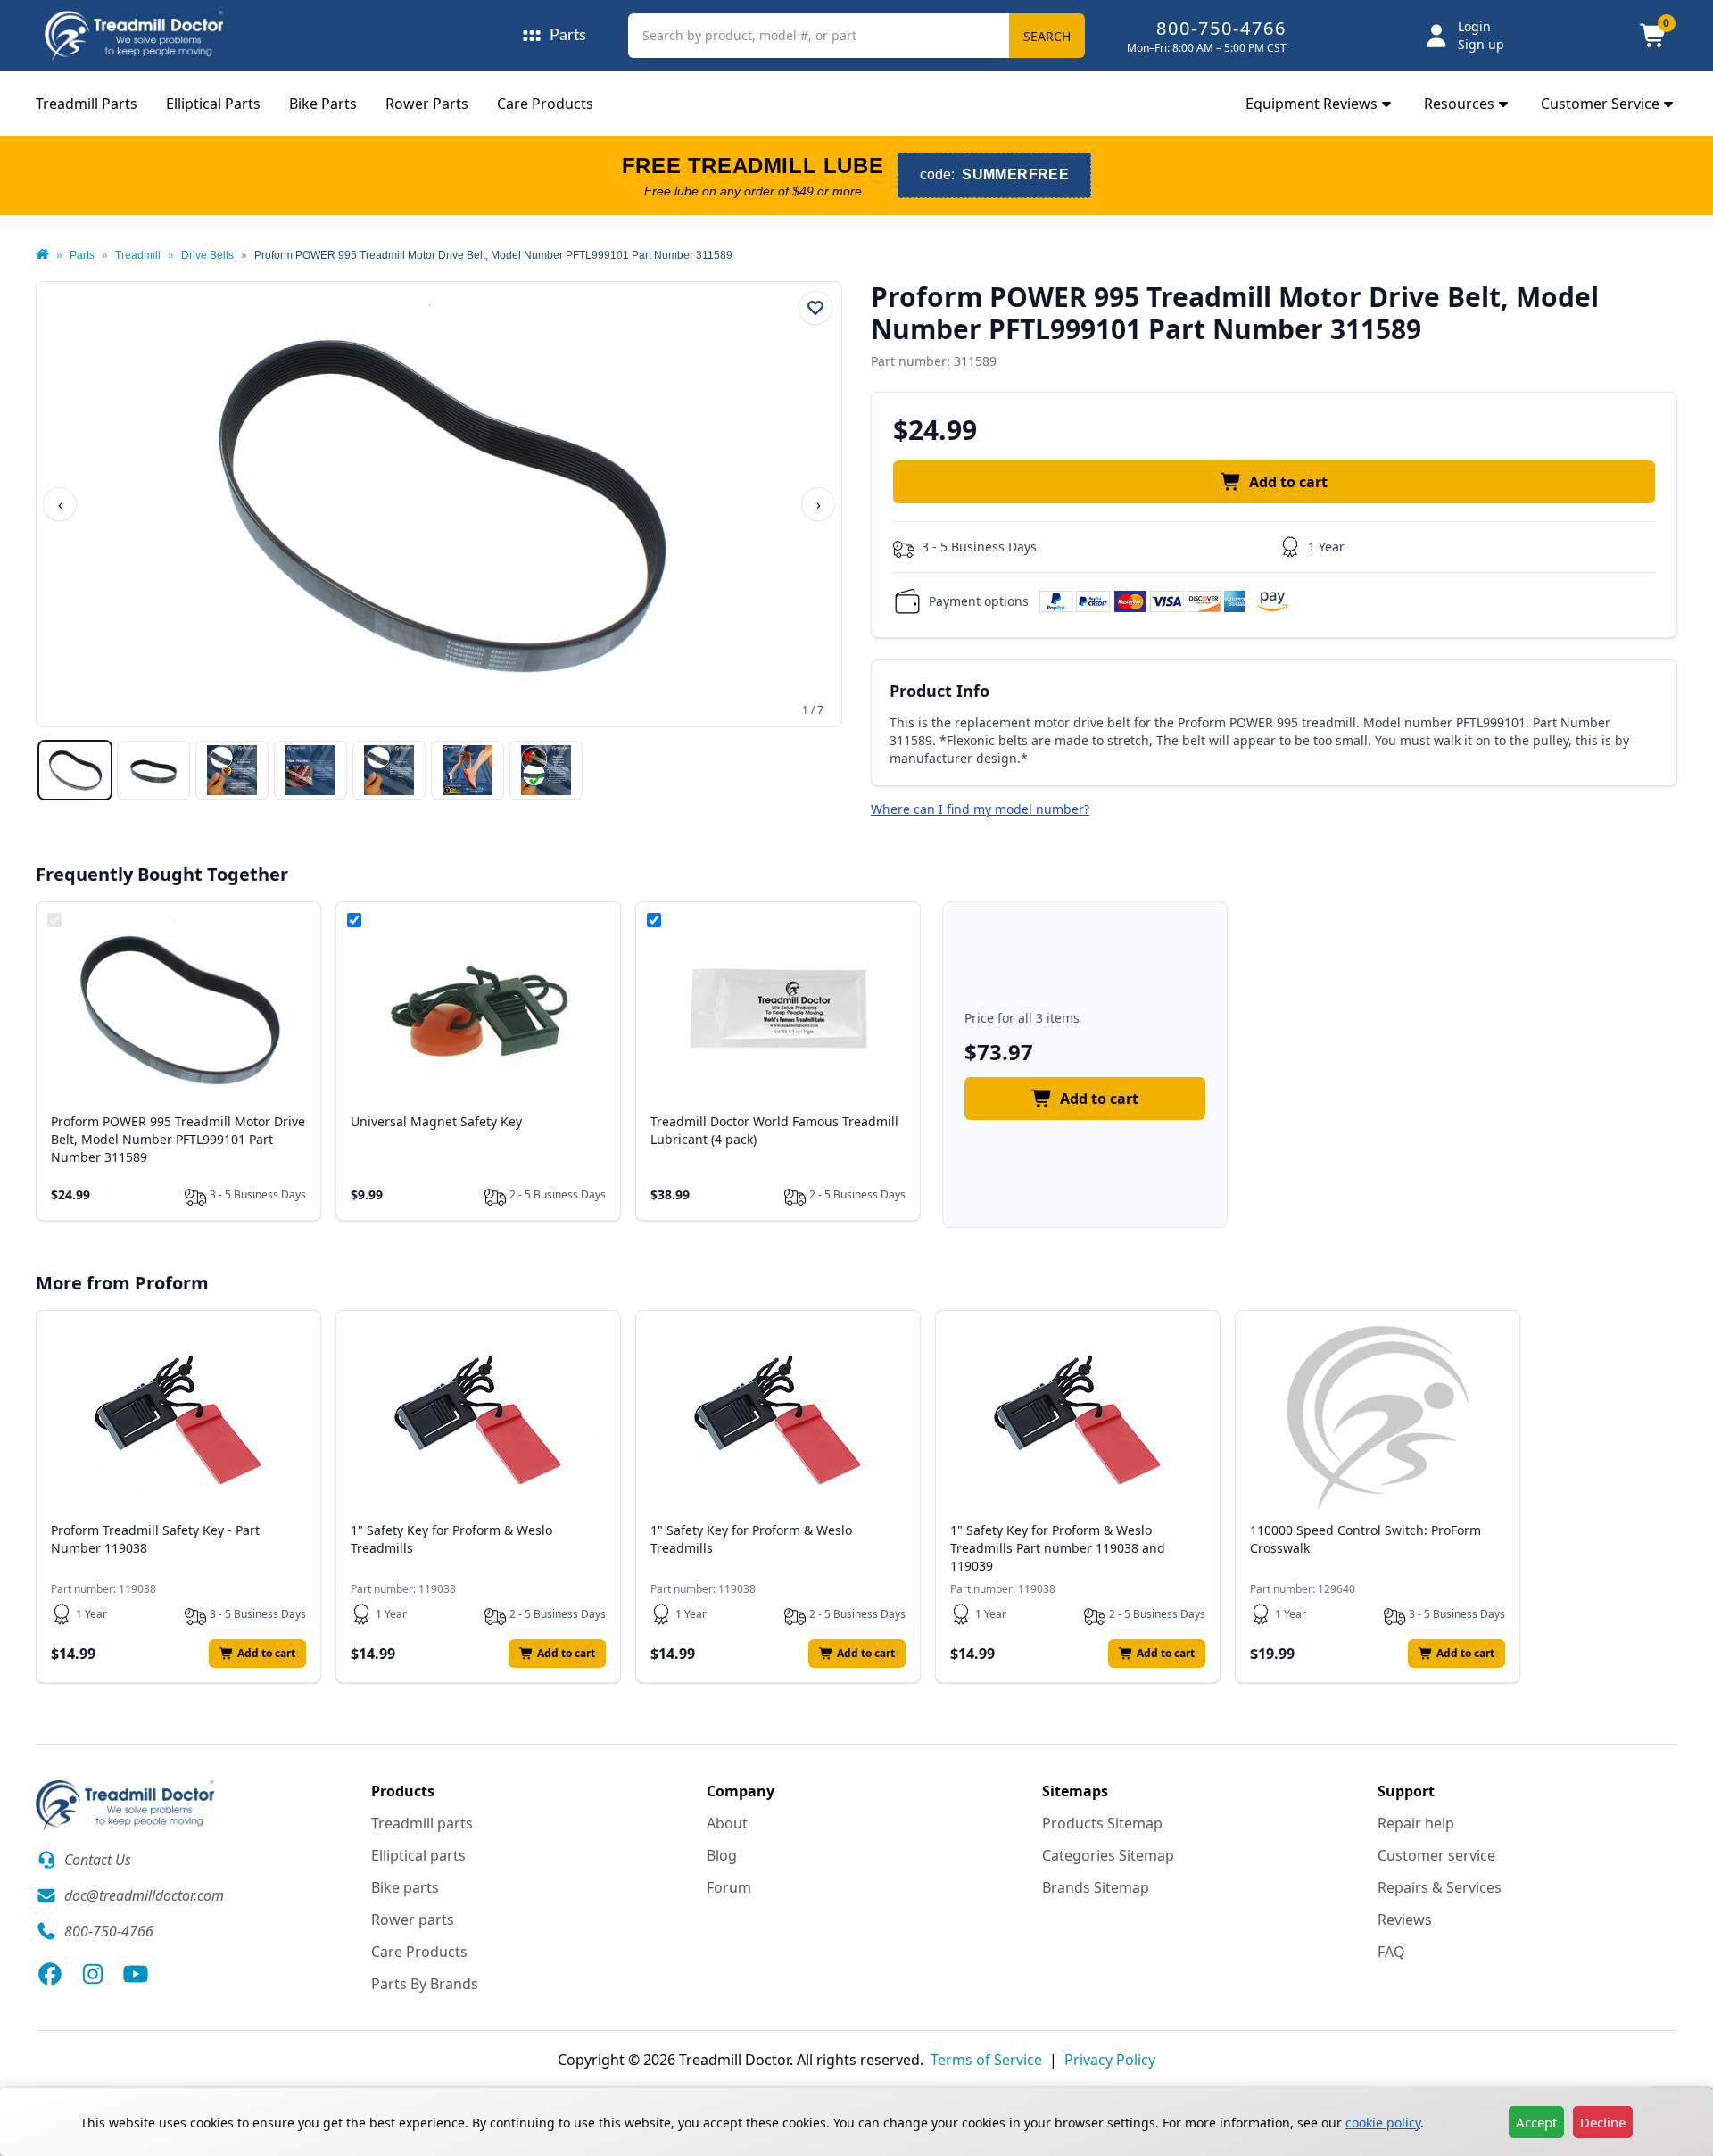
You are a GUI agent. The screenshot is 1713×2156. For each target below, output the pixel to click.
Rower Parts (427, 104)
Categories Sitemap (1108, 1855)
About (727, 1823)
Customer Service (1600, 104)
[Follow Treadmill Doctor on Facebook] (50, 1974)
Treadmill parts (422, 1823)
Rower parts (413, 1920)
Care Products (545, 104)
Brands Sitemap (1096, 1887)
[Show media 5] (389, 770)
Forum (729, 1887)
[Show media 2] (153, 770)
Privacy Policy (1110, 2060)
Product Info (939, 691)
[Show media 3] (232, 770)
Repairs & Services (1440, 1887)
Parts (82, 255)
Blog (722, 1855)
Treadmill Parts (87, 104)
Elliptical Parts (213, 104)
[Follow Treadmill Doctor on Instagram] (93, 1974)
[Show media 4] (310, 770)
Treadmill (138, 255)
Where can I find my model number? (980, 809)
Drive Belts (207, 255)
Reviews (1405, 1920)
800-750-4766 (1221, 28)
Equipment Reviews (1312, 104)
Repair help (1416, 1823)
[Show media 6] (468, 770)
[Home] (42, 255)
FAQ (1391, 1952)
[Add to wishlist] (815, 308)
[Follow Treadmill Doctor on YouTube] (136, 1974)
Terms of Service (986, 2060)
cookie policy (1383, 2123)
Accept (1536, 2122)
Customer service (1436, 1855)
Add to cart (1288, 482)
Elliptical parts (418, 1855)
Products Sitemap (1102, 1823)
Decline (1603, 2122)
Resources (1459, 104)
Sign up (1481, 44)
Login (1474, 26)
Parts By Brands (425, 1984)
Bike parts (405, 1887)
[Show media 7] (546, 770)
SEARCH (1047, 36)
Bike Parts (323, 104)
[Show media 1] (75, 770)
